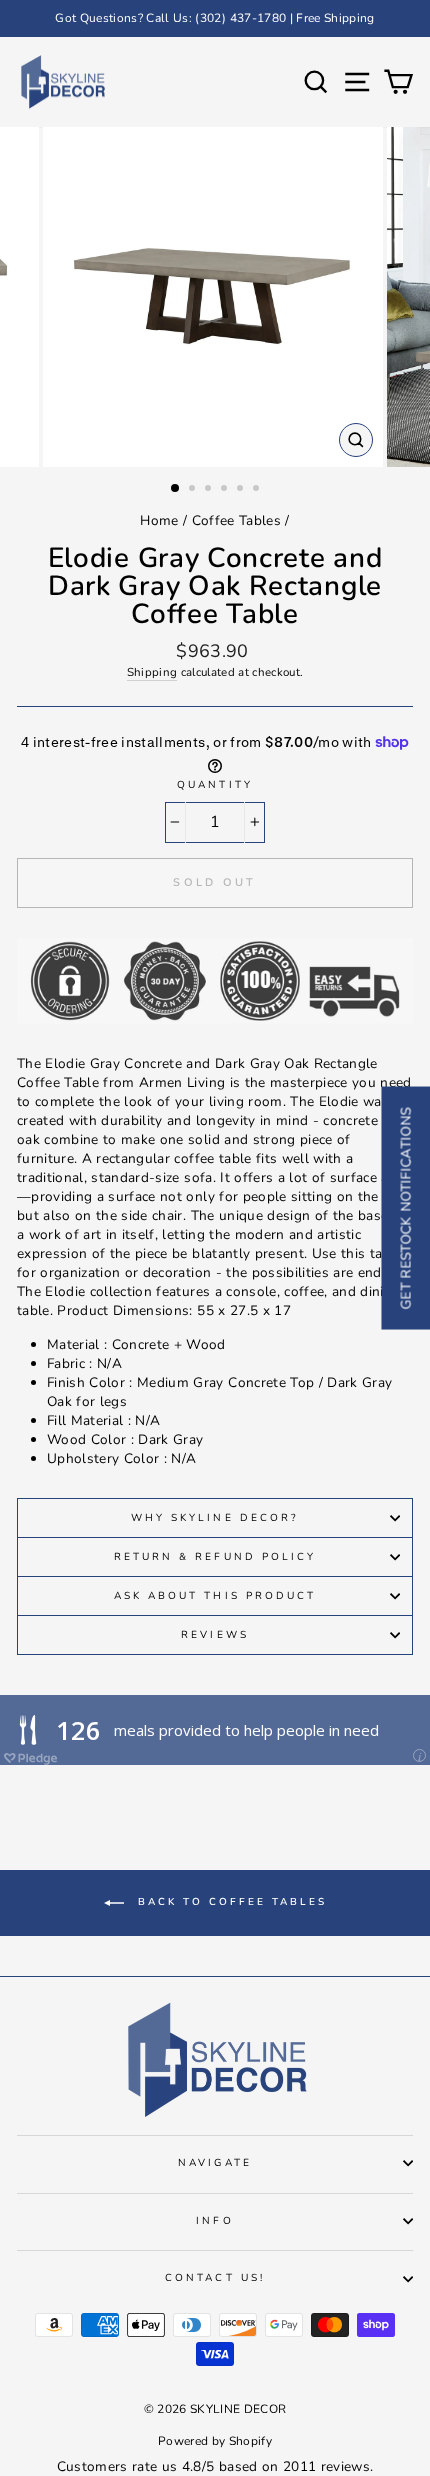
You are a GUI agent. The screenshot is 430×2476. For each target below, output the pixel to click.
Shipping (152, 672)
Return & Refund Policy (215, 1557)
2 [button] (194, 490)
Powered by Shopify (215, 2441)
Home (159, 520)
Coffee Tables (236, 520)
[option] (215, 18)
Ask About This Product (215, 1596)
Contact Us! (215, 2278)
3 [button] (210, 490)
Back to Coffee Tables (229, 1903)
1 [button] (176, 489)
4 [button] (226, 490)
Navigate (214, 2163)
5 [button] (242, 490)
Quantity (214, 785)
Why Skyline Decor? (215, 1518)
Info (214, 2221)
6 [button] (258, 490)
